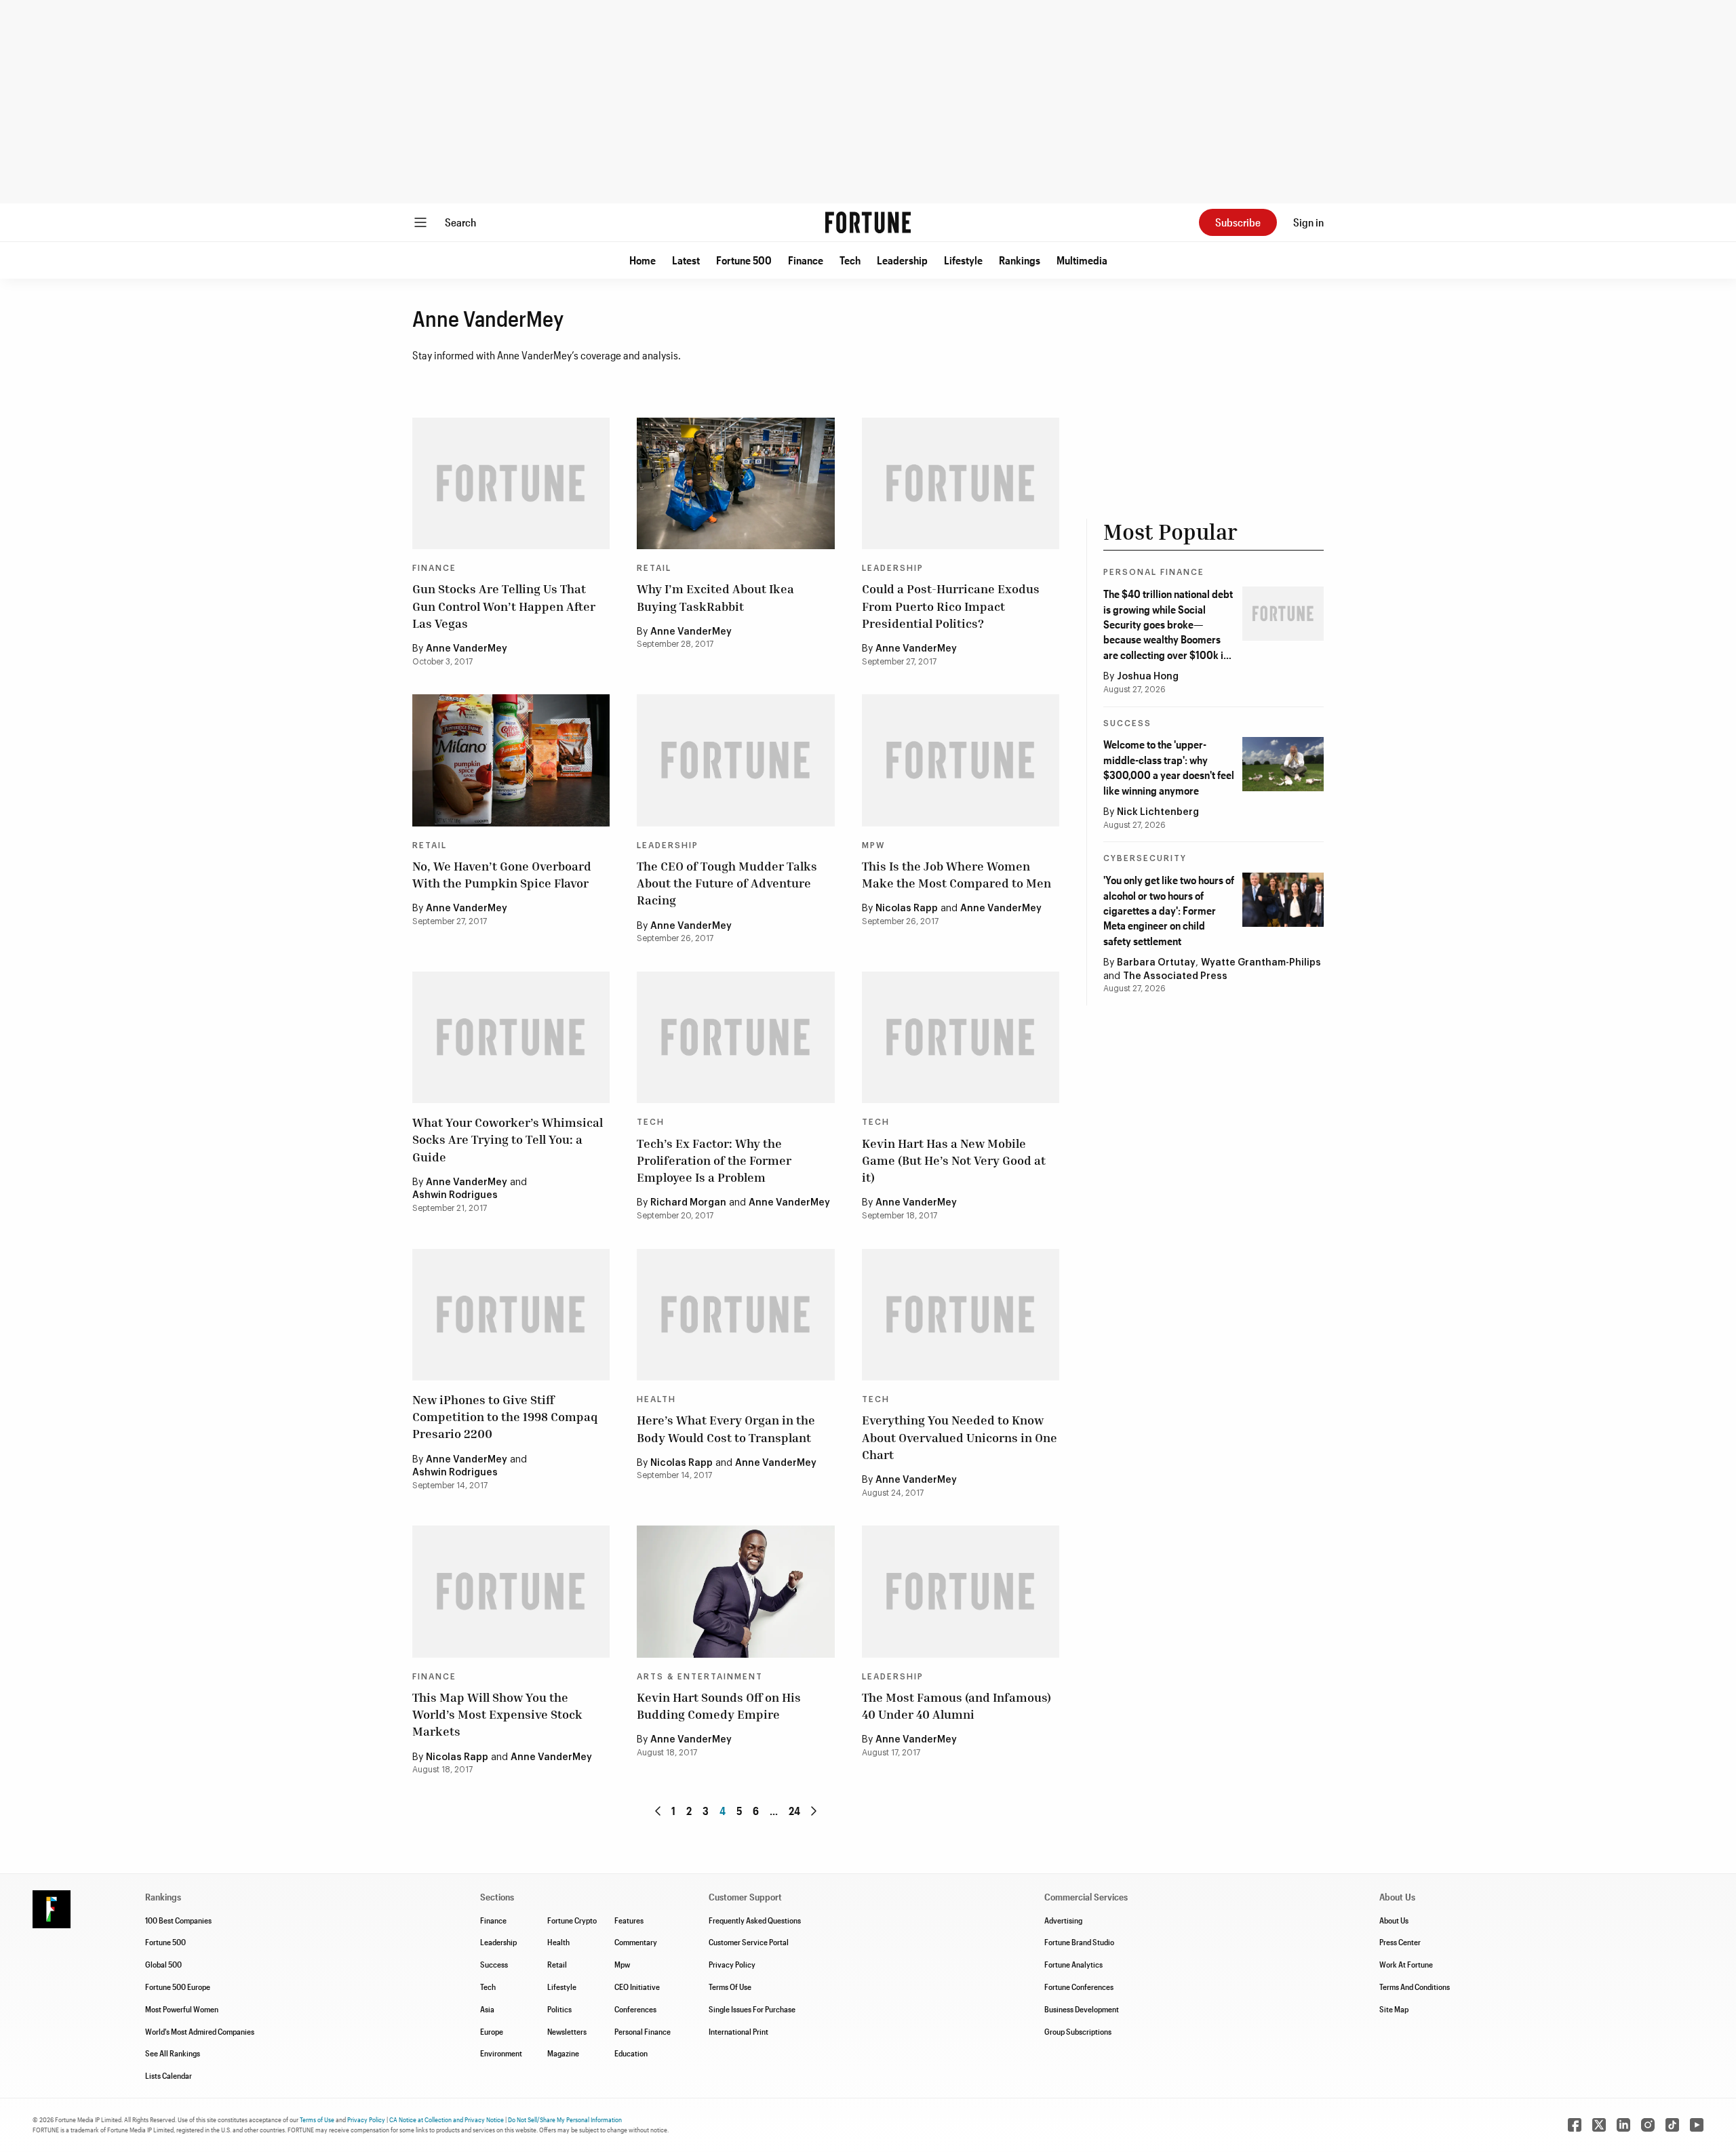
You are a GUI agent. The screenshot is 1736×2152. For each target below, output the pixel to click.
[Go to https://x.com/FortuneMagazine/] (1599, 2125)
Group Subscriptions (1078, 2031)
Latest (686, 260)
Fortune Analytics (1073, 1964)
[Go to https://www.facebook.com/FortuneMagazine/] (1575, 2125)
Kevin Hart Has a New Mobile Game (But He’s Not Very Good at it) (954, 1160)
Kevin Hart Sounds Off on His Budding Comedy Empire (719, 1706)
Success (1127, 723)
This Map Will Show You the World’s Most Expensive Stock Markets (497, 1714)
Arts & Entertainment (700, 1677)
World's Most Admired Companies (200, 2031)
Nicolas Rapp (907, 909)
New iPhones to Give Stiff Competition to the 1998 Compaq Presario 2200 (505, 1416)
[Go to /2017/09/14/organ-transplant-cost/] (735, 1315)
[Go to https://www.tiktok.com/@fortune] (1672, 2125)
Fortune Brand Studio (1079, 1942)
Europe (492, 2031)
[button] (643, 260)
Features (629, 1920)
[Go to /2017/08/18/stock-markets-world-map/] (511, 1591)
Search (460, 222)
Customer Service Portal (749, 1942)
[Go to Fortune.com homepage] (868, 222)
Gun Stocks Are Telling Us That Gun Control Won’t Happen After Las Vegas (504, 605)
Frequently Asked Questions (755, 1920)
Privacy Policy (732, 1964)
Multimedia (1082, 260)
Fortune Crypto (572, 1920)
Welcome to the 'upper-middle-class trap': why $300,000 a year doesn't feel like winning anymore (1169, 767)
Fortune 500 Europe (178, 1987)
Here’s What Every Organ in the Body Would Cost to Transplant (726, 1428)
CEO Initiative (637, 1987)
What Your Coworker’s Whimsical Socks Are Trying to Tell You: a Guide (508, 1139)
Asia (487, 2009)
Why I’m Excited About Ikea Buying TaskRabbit (715, 597)
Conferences (635, 2009)
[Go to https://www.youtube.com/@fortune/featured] (1697, 2125)
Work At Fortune (1406, 1964)
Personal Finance (1154, 572)
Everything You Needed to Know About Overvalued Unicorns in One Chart (960, 1437)
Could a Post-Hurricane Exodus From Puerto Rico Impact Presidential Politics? (951, 605)
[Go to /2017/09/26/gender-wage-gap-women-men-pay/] (961, 760)
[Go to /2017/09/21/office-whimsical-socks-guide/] (511, 1037)
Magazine (563, 2053)
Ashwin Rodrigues (455, 1195)
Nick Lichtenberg (1158, 812)
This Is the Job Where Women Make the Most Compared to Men (956, 874)
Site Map (1394, 2009)
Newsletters (567, 2031)
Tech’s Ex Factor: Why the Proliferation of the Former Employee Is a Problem (714, 1160)
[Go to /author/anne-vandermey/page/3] (658, 1811)
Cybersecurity (1145, 858)
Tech (850, 260)
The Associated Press (1175, 976)
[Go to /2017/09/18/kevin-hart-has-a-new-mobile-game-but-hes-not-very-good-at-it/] (961, 1037)
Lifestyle (963, 260)
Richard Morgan (688, 1203)
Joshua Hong (1148, 677)
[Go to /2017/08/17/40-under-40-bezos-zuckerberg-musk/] (961, 1591)
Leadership (902, 260)
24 (794, 1811)
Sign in (1308, 222)
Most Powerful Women (182, 2009)
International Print (738, 2031)
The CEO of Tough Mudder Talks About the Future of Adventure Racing (727, 883)
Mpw (622, 1964)
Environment (501, 2053)
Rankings (1020, 260)
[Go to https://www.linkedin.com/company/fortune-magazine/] (1623, 2125)
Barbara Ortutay (1156, 963)
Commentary (636, 1942)
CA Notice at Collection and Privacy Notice (447, 2119)
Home (643, 260)
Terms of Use (317, 2119)
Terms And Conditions (1415, 1987)
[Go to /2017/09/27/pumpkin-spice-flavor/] (511, 760)
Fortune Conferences (1079, 1987)
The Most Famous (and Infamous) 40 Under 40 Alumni (956, 1706)
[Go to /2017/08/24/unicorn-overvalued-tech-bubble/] (961, 1315)
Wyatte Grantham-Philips (1261, 963)
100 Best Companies (178, 1920)
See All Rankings (173, 2053)
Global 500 (163, 1964)
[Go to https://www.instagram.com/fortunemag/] (1648, 2125)
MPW (873, 845)
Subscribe (1238, 222)
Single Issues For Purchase (752, 2009)
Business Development (1082, 2009)
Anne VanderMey (467, 649)
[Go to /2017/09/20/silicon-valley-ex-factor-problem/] (735, 1037)
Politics (559, 2009)
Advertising (1063, 1920)
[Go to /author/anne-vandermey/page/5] (814, 1811)
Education (631, 2053)
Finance (806, 260)
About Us (1394, 1920)
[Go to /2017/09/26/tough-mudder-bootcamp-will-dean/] (735, 760)
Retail (654, 568)
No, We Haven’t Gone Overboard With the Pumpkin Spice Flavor (502, 874)
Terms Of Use (730, 1987)
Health (656, 1399)
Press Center (1400, 1942)
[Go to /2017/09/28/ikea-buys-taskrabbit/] (735, 483)
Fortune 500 (744, 260)
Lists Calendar (169, 2075)
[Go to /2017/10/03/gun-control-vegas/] (511, 483)
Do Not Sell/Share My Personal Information (565, 2119)
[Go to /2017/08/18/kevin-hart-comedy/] (735, 1591)
